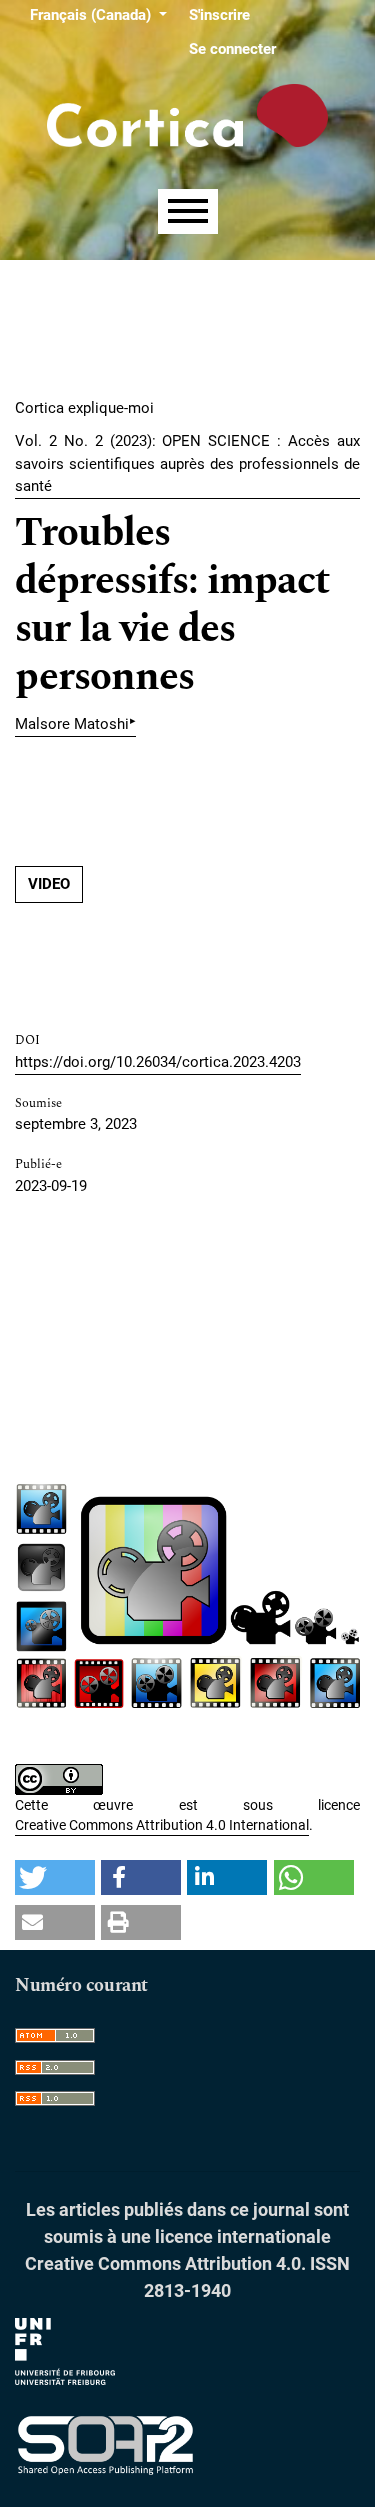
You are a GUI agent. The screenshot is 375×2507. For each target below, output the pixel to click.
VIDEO (49, 884)
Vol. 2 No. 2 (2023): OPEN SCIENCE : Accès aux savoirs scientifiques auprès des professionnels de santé (187, 463)
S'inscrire (219, 15)
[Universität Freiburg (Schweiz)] (65, 2351)
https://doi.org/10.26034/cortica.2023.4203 (158, 1062)
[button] (55, 1877)
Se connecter (232, 49)
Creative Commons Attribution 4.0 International (162, 1825)
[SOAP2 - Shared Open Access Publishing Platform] (105, 2445)
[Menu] (188, 211)
